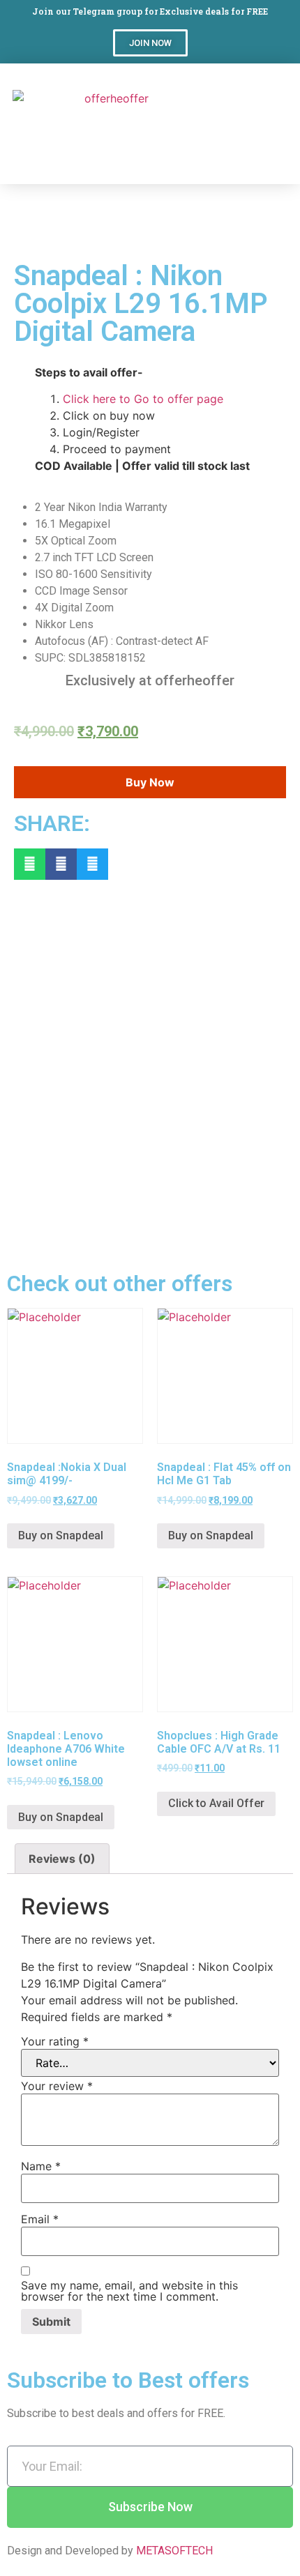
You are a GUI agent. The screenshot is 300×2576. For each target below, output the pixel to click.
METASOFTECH (174, 2551)
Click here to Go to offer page (143, 399)
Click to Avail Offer (216, 1803)
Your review (57, 2086)
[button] (150, 43)
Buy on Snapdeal (61, 1535)
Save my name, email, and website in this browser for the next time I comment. (129, 2291)
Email (40, 2219)
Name (41, 2166)
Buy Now (150, 782)
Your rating (55, 2041)
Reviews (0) (62, 1859)
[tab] (62, 1859)
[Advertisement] (250, 135)
